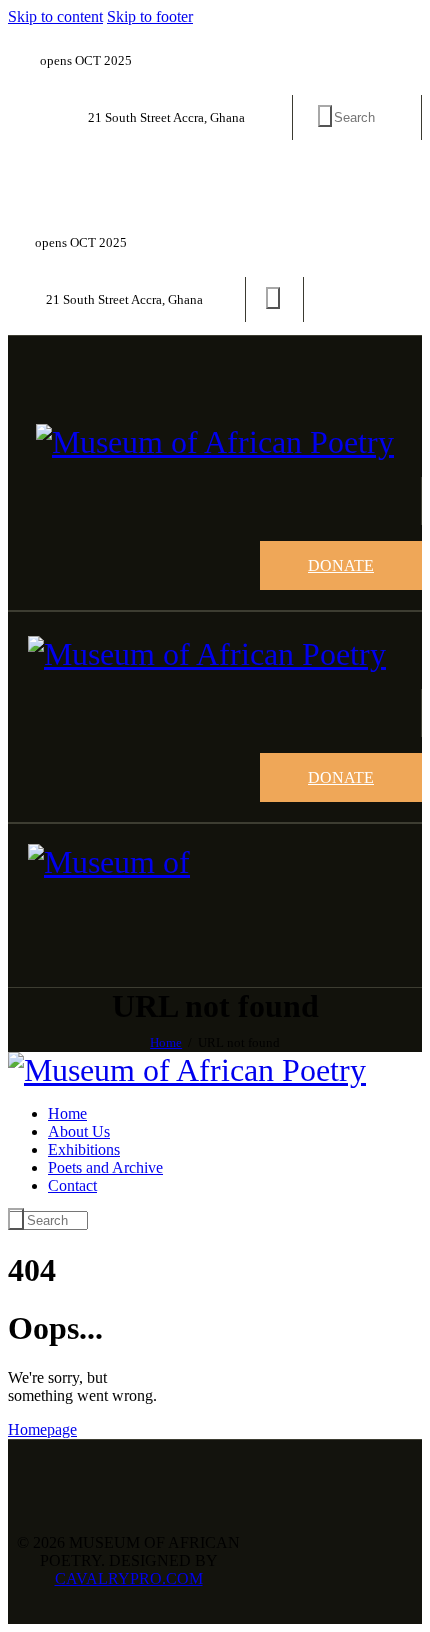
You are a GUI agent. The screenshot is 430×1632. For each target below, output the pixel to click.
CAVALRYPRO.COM (129, 1578)
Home (166, 1042)
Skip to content (55, 16)
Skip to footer (150, 16)
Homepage (42, 1429)
